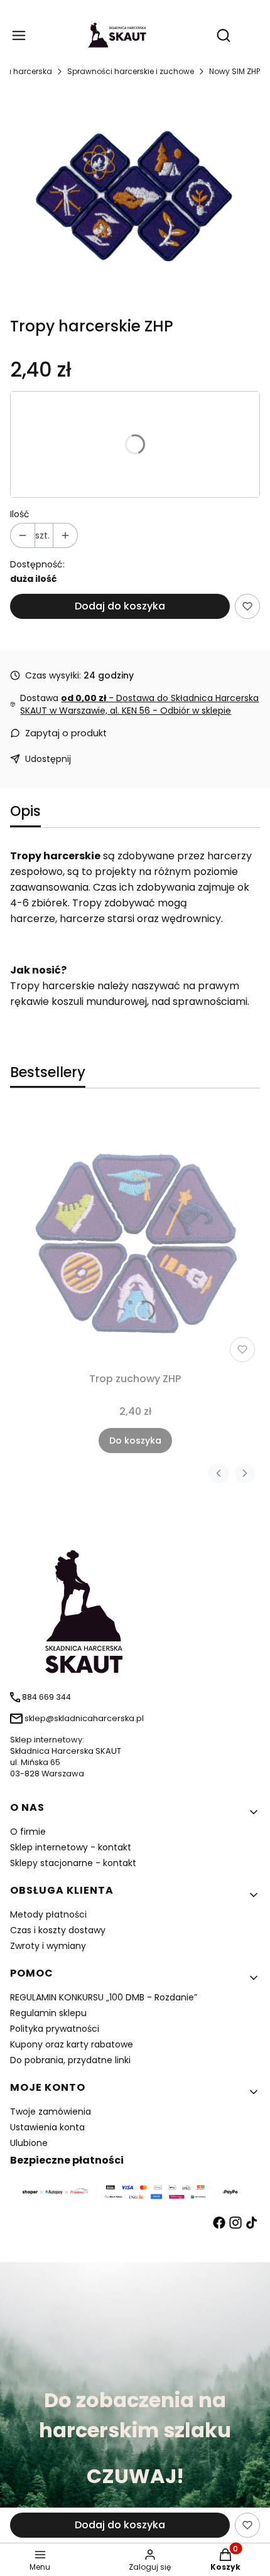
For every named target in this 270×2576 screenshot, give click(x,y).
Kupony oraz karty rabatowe (72, 2044)
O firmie (28, 1832)
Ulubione (29, 2143)
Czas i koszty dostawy (58, 1930)
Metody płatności (48, 1914)
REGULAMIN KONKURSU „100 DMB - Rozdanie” (104, 1997)
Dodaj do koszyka (120, 606)
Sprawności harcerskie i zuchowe (131, 71)
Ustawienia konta (47, 2127)
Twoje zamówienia (51, 2112)
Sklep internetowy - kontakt (71, 1847)
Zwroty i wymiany (48, 1946)
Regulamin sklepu (48, 2013)
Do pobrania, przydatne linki (70, 2060)
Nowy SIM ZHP (235, 71)
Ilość (20, 514)
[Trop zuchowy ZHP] (135, 1238)
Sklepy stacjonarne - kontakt (73, 1863)
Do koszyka (135, 1441)
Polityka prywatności (55, 2029)
